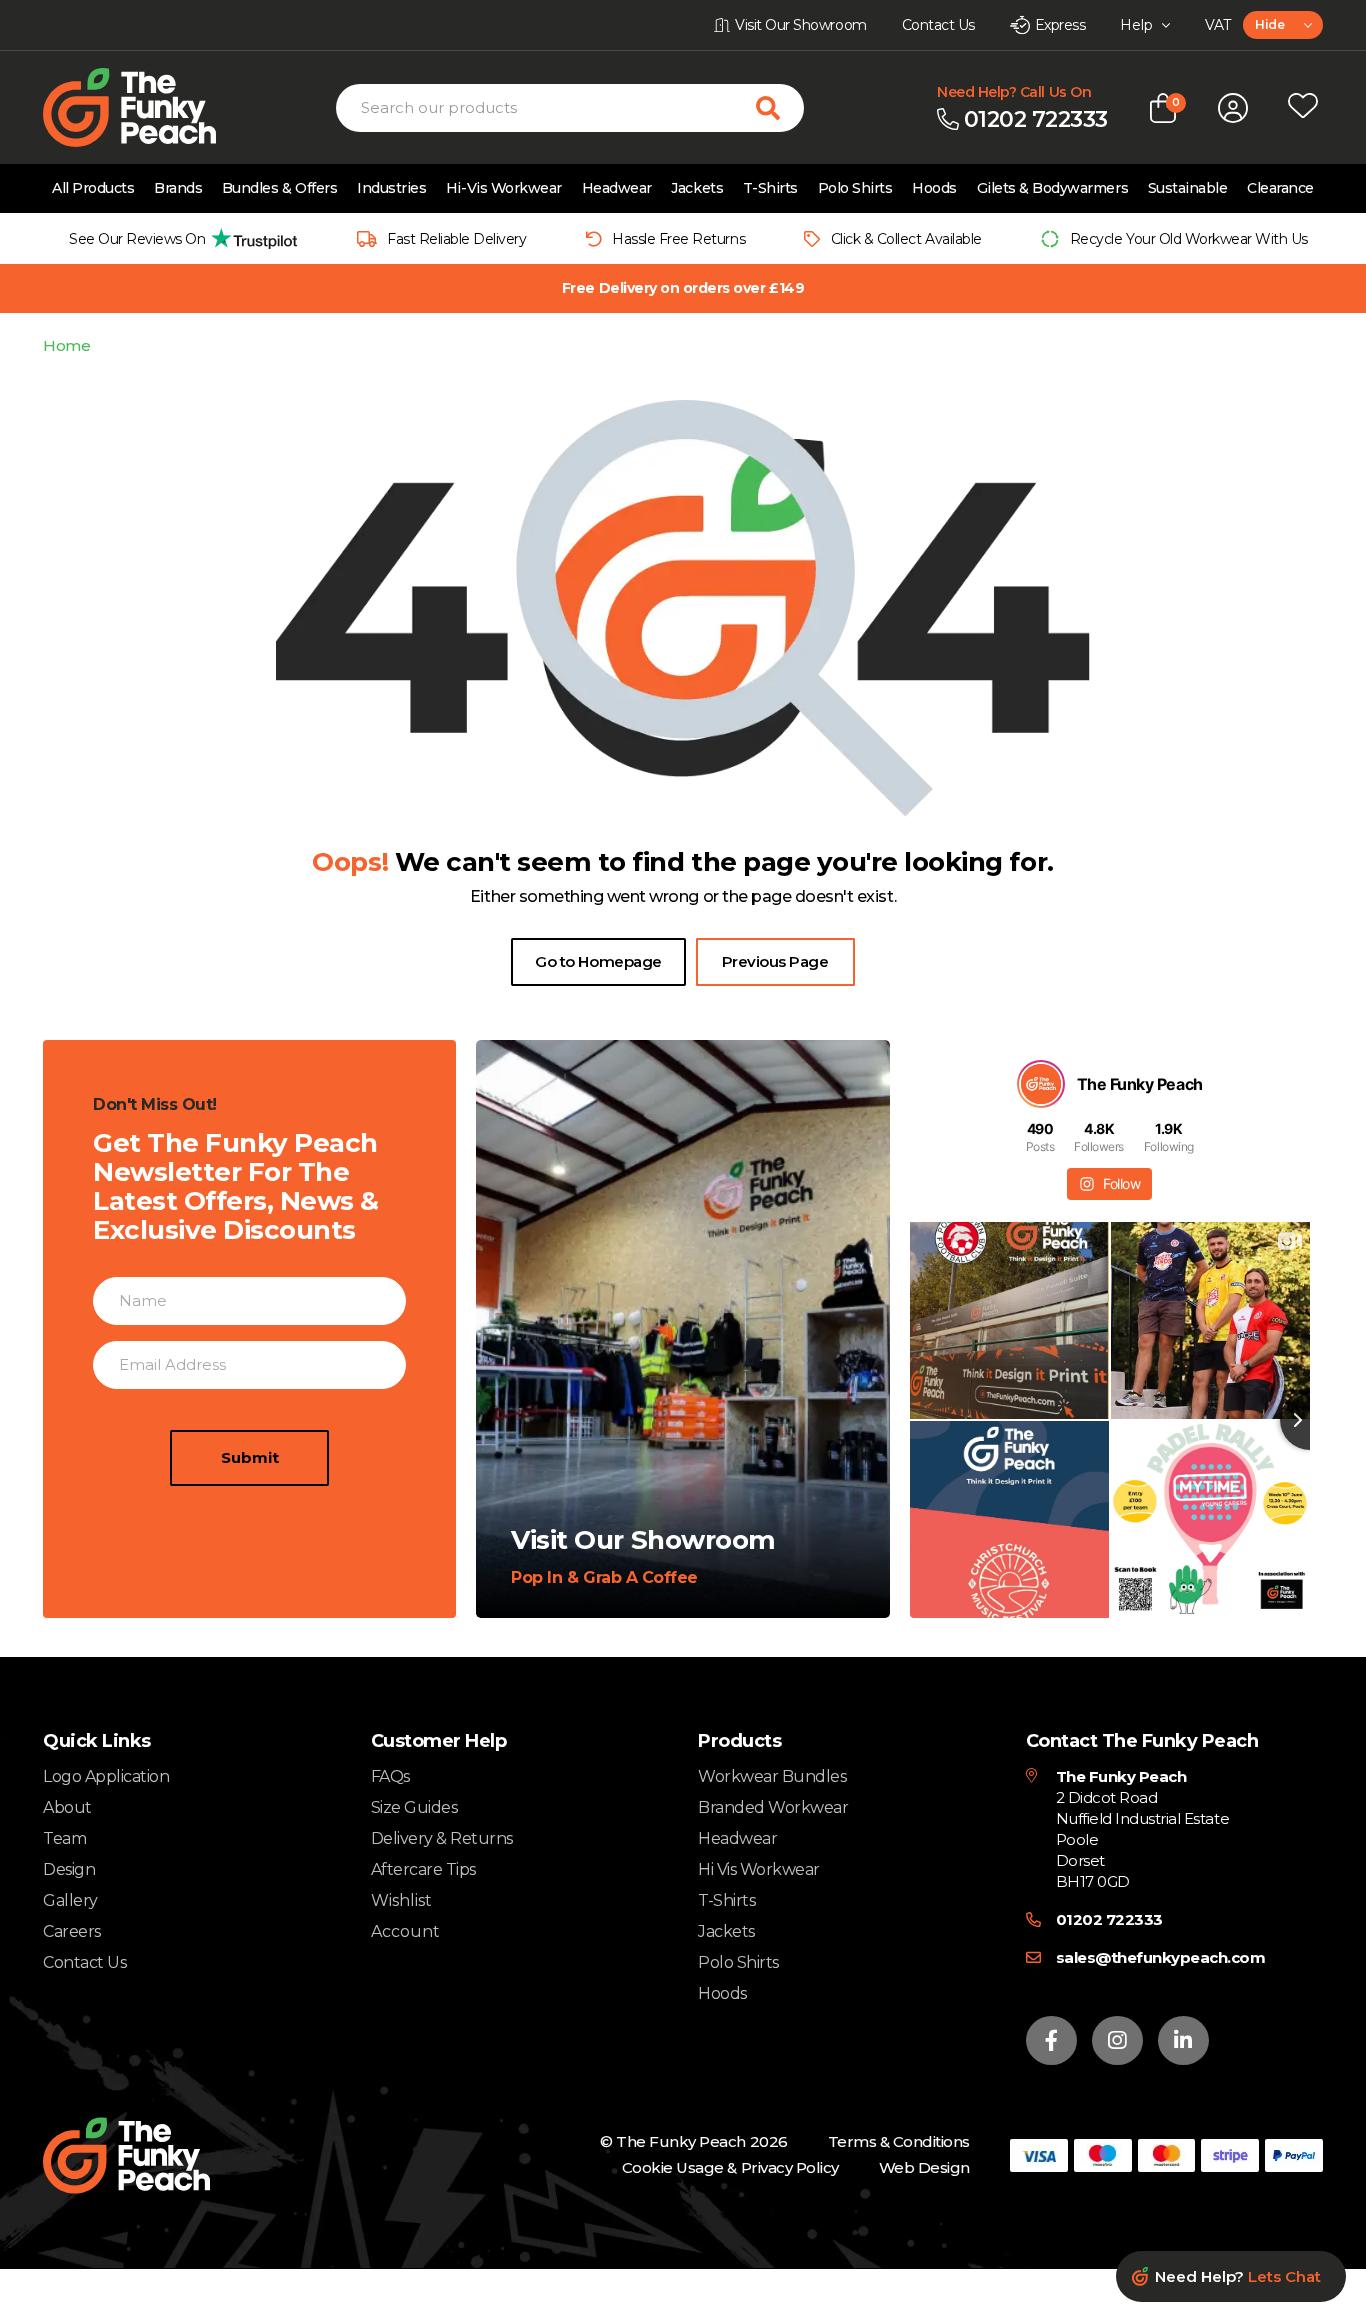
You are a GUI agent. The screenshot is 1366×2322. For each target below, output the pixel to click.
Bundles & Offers (279, 188)
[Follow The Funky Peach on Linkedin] (1183, 2040)
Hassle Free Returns (678, 239)
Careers (72, 1931)
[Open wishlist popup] (1303, 108)
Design (69, 1869)
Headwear (617, 188)
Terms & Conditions (899, 2141)
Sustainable (1188, 188)
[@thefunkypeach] (1041, 1084)
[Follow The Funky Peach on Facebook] (1051, 2040)
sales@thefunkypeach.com (1161, 1957)
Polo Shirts (855, 188)
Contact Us (84, 1962)
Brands (178, 188)
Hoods (934, 188)
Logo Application (106, 1776)
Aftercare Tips (423, 1869)
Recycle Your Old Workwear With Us (1189, 239)
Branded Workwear (773, 1807)
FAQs (390, 1776)
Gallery (70, 1900)
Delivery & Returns (442, 1838)
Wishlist (401, 1901)
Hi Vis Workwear (759, 1869)
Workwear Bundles (772, 1776)
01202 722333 (1109, 1919)
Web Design (924, 2167)
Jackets (697, 188)
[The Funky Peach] (153, 107)
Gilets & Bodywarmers (1052, 188)
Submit (250, 1457)
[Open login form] (1233, 108)
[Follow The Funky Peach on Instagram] (1117, 2040)
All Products (93, 188)
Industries (391, 188)
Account (405, 1932)
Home (66, 345)
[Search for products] (780, 108)
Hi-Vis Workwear (504, 188)
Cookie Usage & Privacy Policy (730, 2167)
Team (64, 1838)
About (67, 1807)
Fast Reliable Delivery (456, 239)
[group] (177, 238)
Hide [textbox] (1269, 24)
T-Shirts (770, 188)
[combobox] (1283, 25)
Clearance (1280, 188)
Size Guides (414, 1807)
